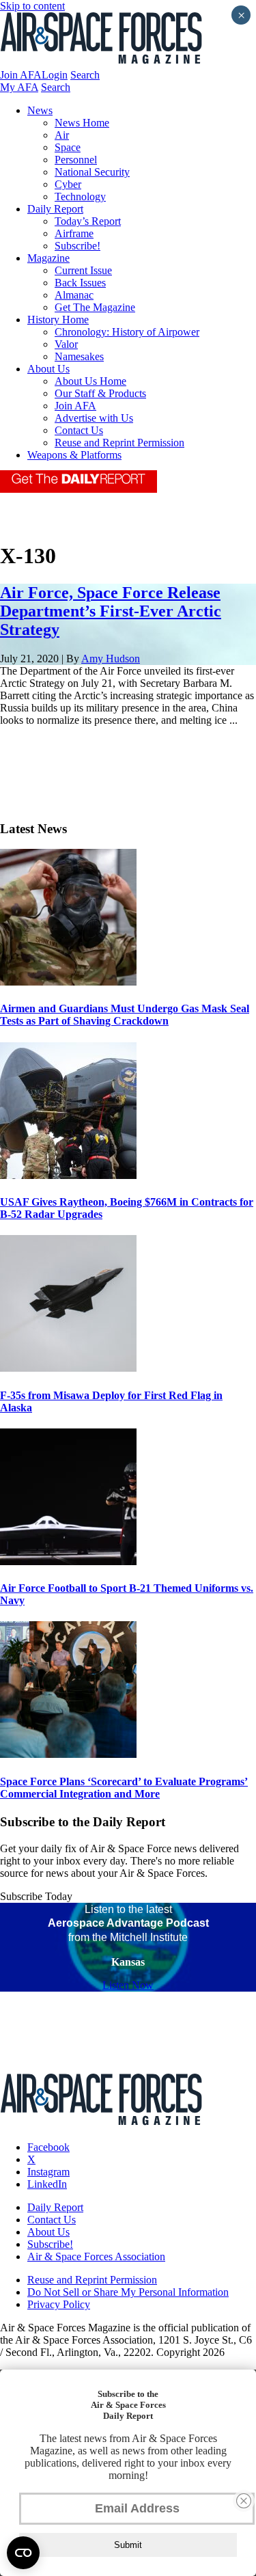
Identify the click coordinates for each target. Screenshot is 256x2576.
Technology (80, 196)
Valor (66, 344)
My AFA (19, 87)
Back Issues (80, 283)
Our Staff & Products (100, 393)
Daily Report (55, 209)
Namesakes (79, 356)
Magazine (48, 258)
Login (55, 75)
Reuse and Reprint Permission (119, 443)
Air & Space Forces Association (96, 2256)
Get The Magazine (95, 307)
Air (62, 135)
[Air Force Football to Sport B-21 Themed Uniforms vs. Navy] (68, 1561)
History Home (58, 320)
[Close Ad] (244, 2501)
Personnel (76, 160)
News (40, 110)
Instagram (48, 2172)
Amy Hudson (111, 659)
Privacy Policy (59, 2304)
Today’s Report (88, 221)
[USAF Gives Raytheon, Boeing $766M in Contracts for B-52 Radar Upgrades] (68, 1175)
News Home (82, 123)
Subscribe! (77, 246)
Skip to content (32, 6)
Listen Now (128, 1985)
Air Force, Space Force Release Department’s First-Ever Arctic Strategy (111, 611)
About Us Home (90, 381)
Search (85, 75)
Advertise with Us (94, 418)
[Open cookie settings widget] (23, 2553)
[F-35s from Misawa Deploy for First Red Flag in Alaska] (68, 1368)
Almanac (74, 295)
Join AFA (21, 75)
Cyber (68, 184)
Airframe (74, 233)
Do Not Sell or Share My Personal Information (128, 2292)
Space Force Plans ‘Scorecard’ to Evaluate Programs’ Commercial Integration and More (124, 1788)
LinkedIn (47, 2184)
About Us (48, 369)
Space (68, 147)
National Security (92, 172)
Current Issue (83, 270)
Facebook (48, 2147)
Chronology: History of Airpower (127, 332)
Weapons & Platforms (74, 455)
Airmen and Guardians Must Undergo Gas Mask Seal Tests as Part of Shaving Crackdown (125, 1015)
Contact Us (79, 430)
